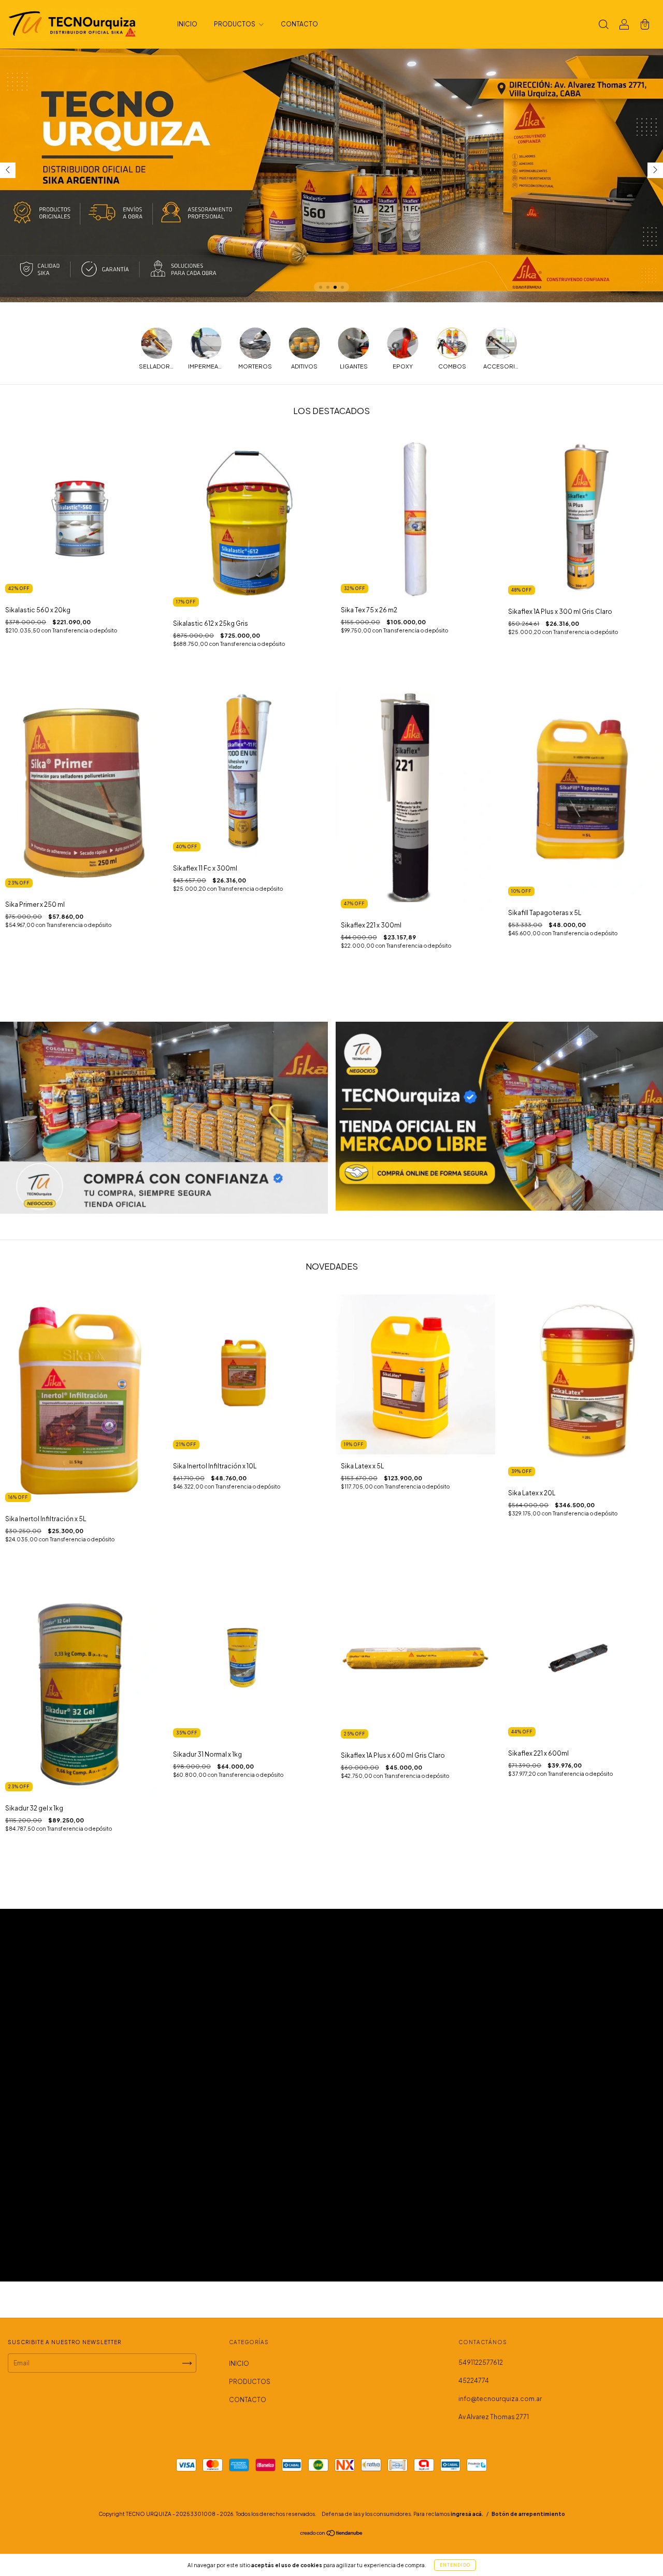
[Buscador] (603, 26)
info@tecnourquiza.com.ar (500, 2399)
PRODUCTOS (235, 24)
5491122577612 (481, 2362)
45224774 (474, 2381)
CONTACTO (299, 24)
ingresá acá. (467, 2514)
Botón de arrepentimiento (528, 2514)
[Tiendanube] (332, 2534)
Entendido (455, 2565)
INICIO (187, 24)
